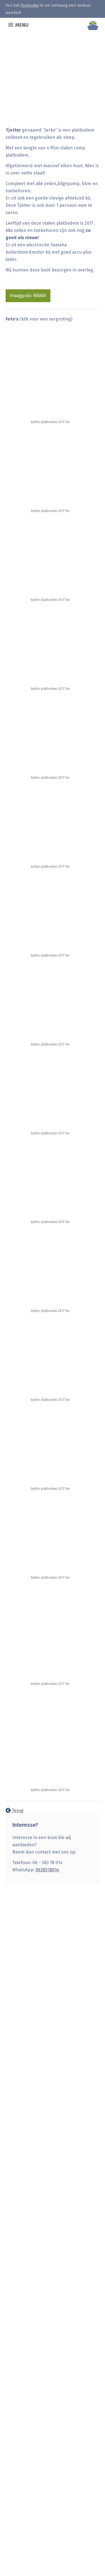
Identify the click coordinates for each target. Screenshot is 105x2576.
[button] (22, 25)
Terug (18, 1810)
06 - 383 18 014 (30, 2020)
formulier (30, 5)
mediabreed (16, 2568)
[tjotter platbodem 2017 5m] (40, 374)
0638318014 (47, 1870)
